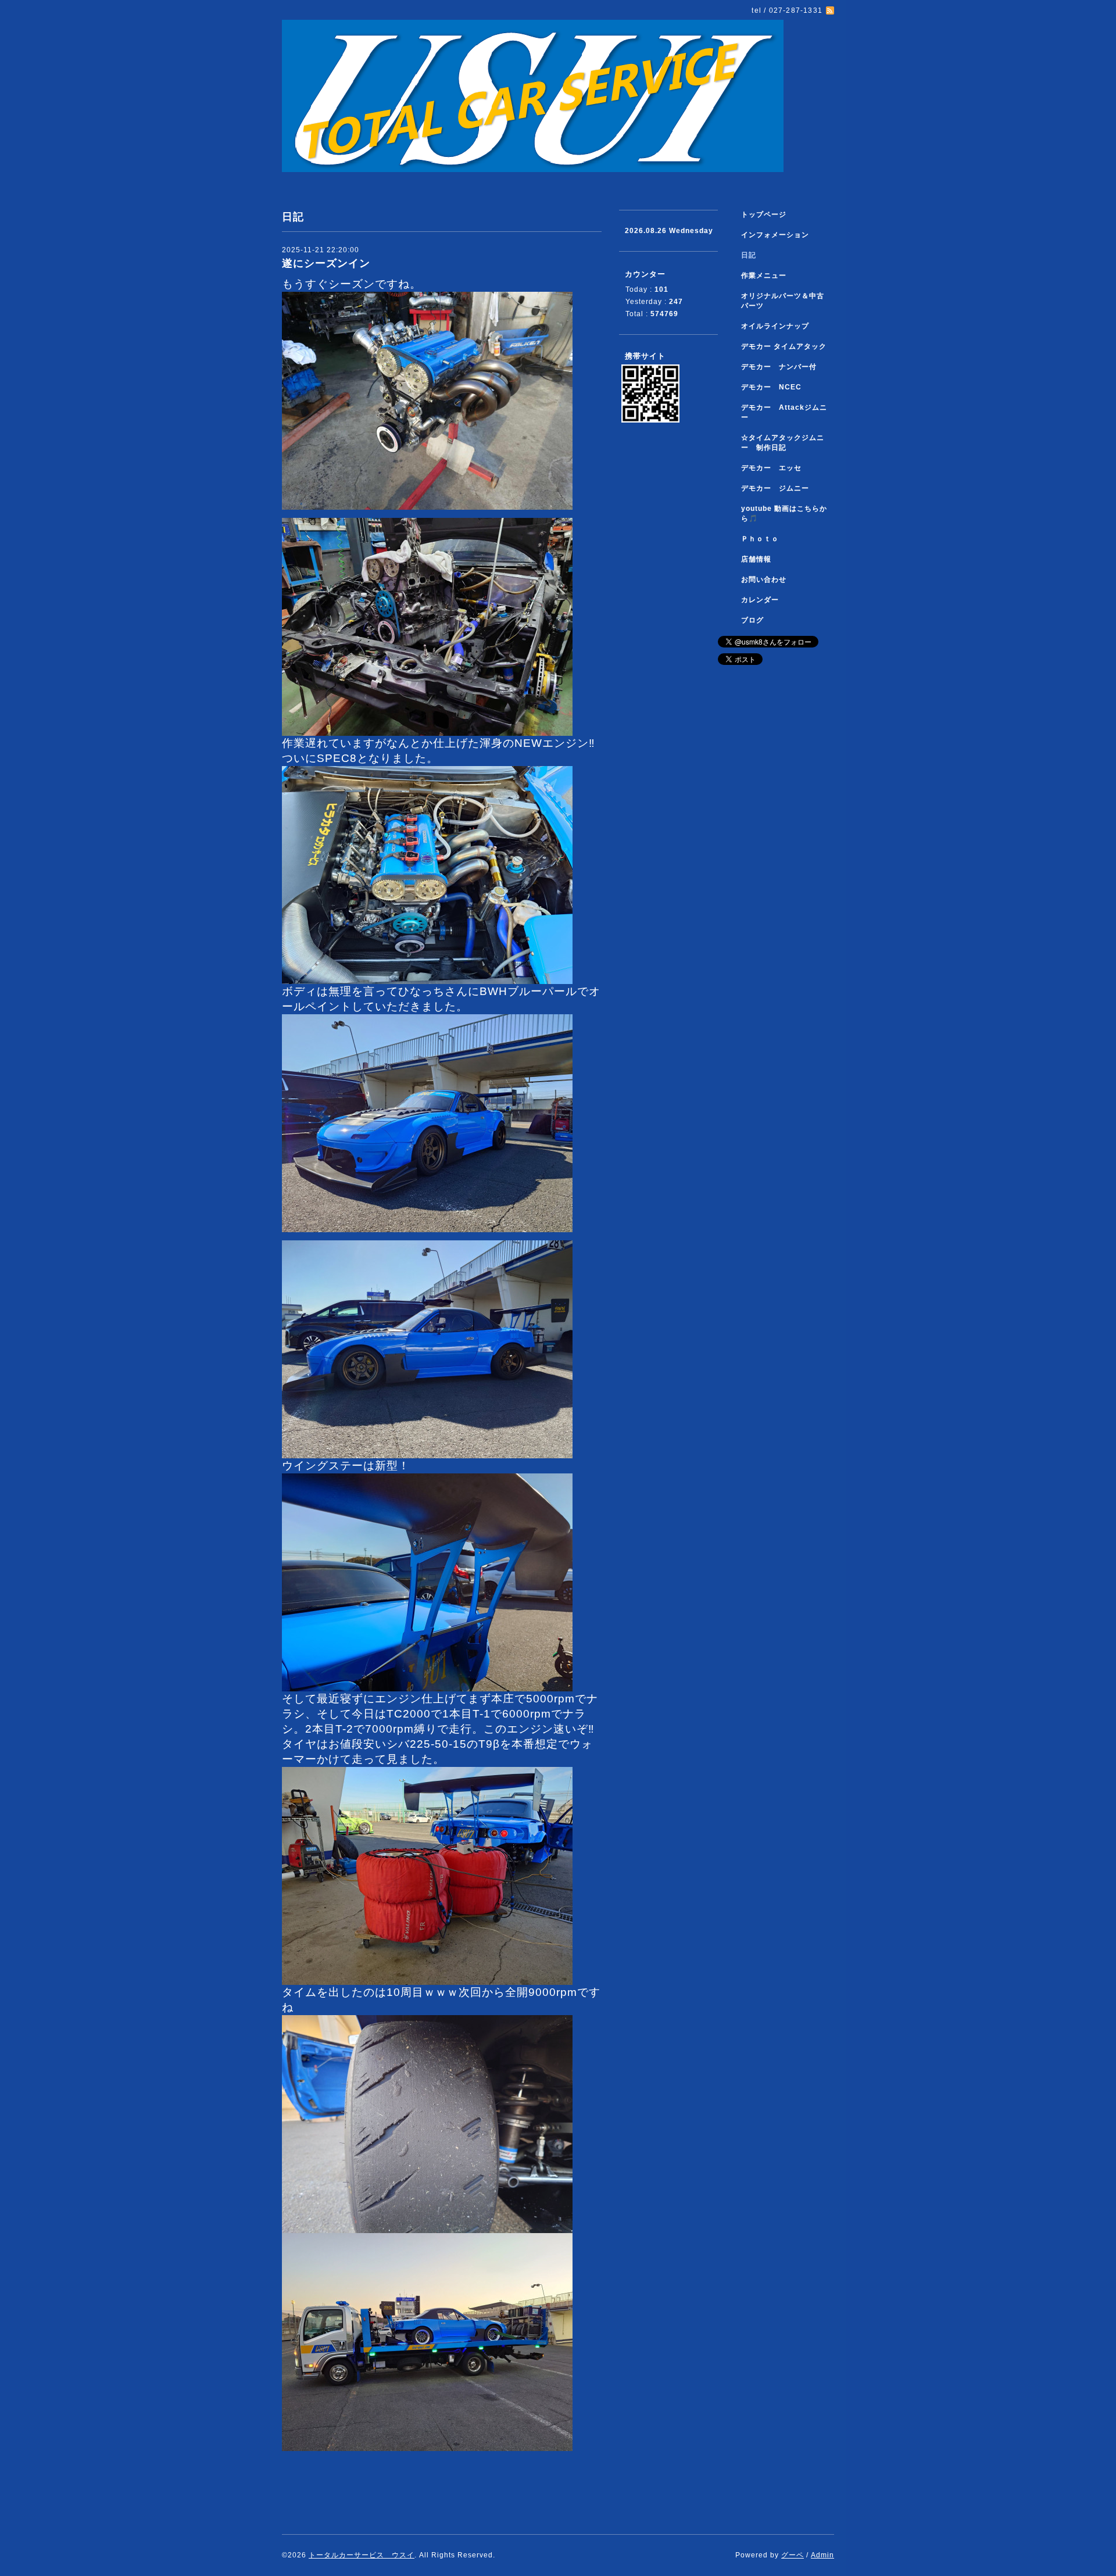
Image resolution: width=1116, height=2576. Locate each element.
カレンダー (760, 600)
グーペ (793, 2555)
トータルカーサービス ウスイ (362, 2555)
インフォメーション (775, 235)
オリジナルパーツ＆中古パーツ (783, 301)
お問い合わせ (764, 579)
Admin (822, 2555)
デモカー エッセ (775, 468)
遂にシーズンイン (326, 263)
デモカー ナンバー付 (779, 367)
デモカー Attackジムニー (784, 412)
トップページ (764, 214)
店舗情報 (756, 559)
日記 (749, 255)
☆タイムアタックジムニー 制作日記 (783, 443)
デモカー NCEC (771, 387)
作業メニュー (768, 276)
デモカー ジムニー (775, 488)
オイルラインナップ (775, 326)
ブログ (752, 620)
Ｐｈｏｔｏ (760, 539)
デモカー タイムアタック (784, 346)
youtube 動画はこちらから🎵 (784, 514)
